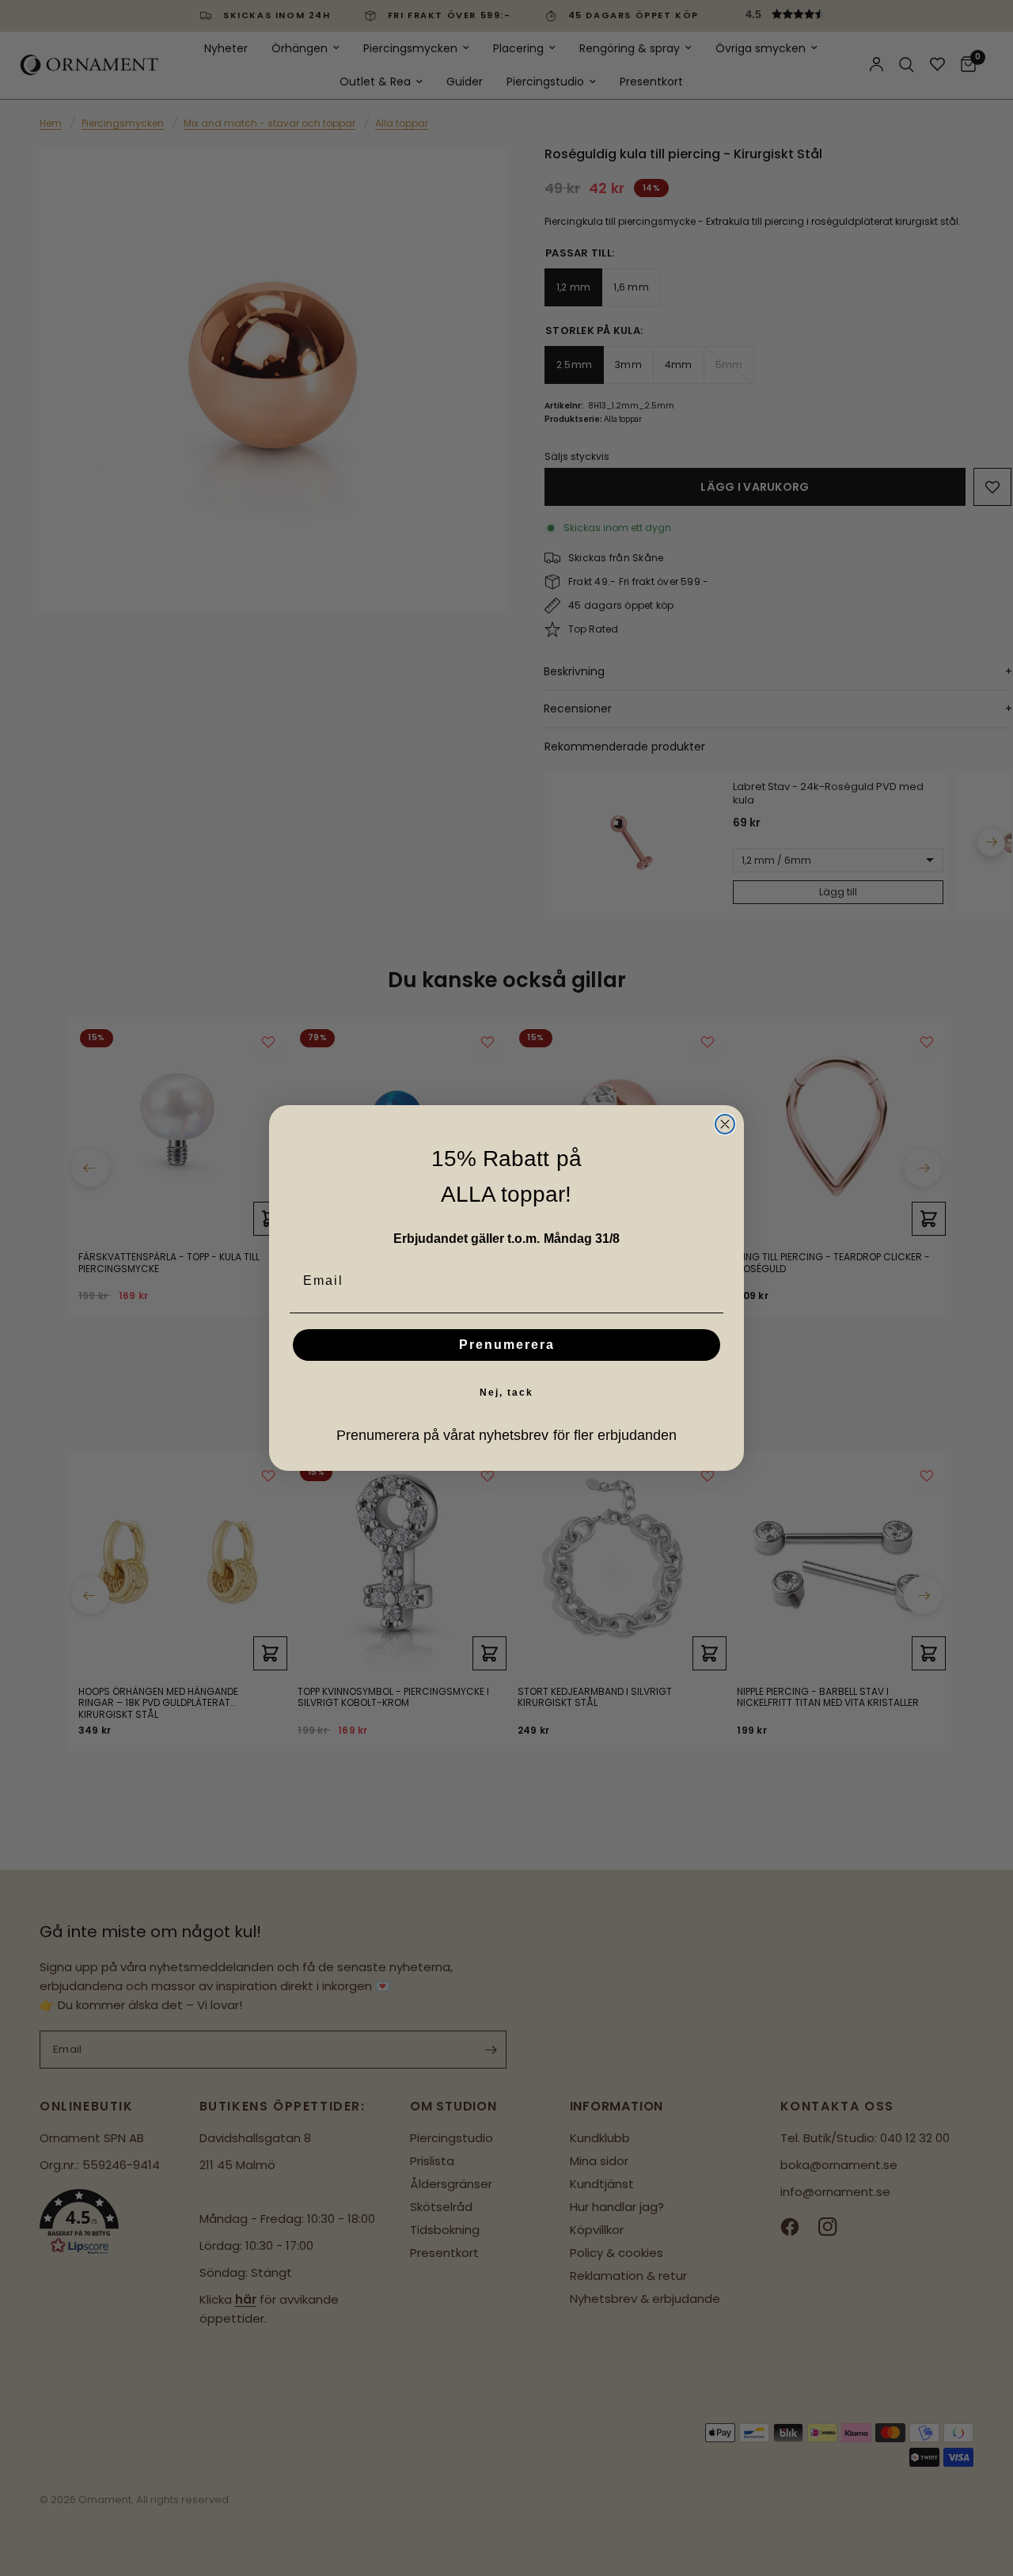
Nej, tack (506, 1392)
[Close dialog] (725, 1124)
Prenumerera (507, 1345)
